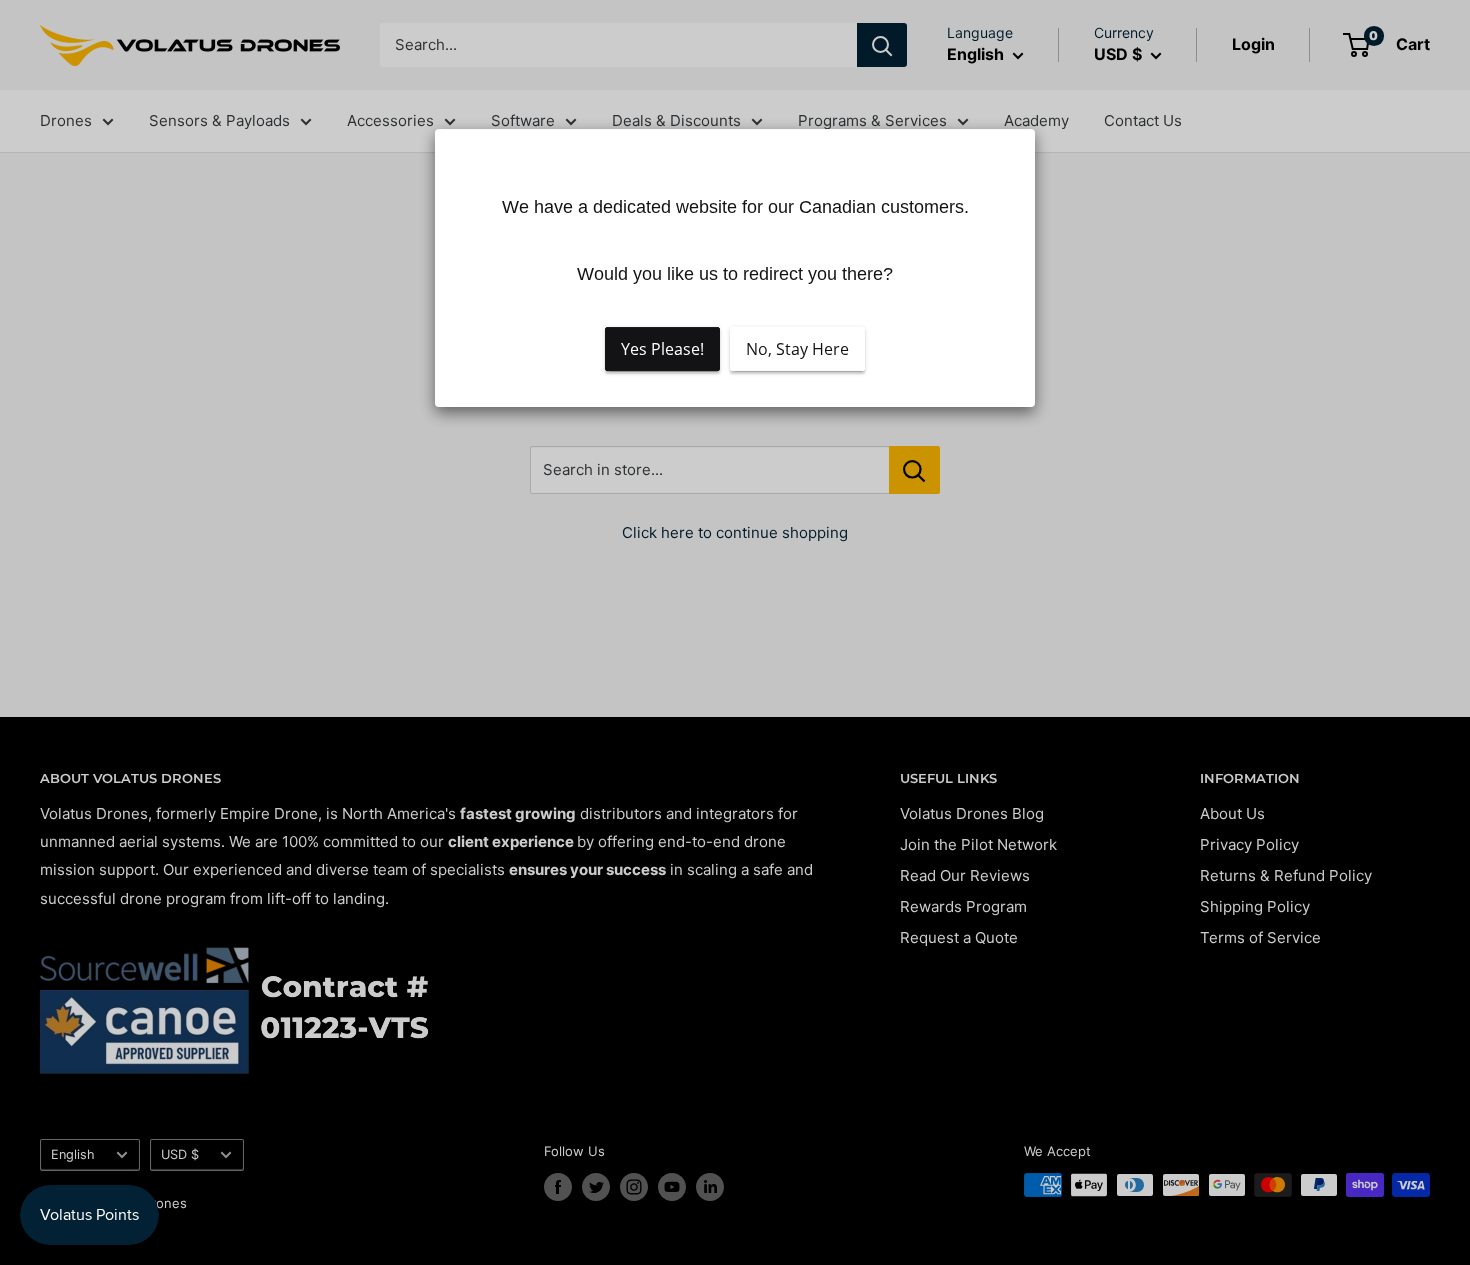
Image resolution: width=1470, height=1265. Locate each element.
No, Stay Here (797, 350)
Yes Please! (662, 350)
